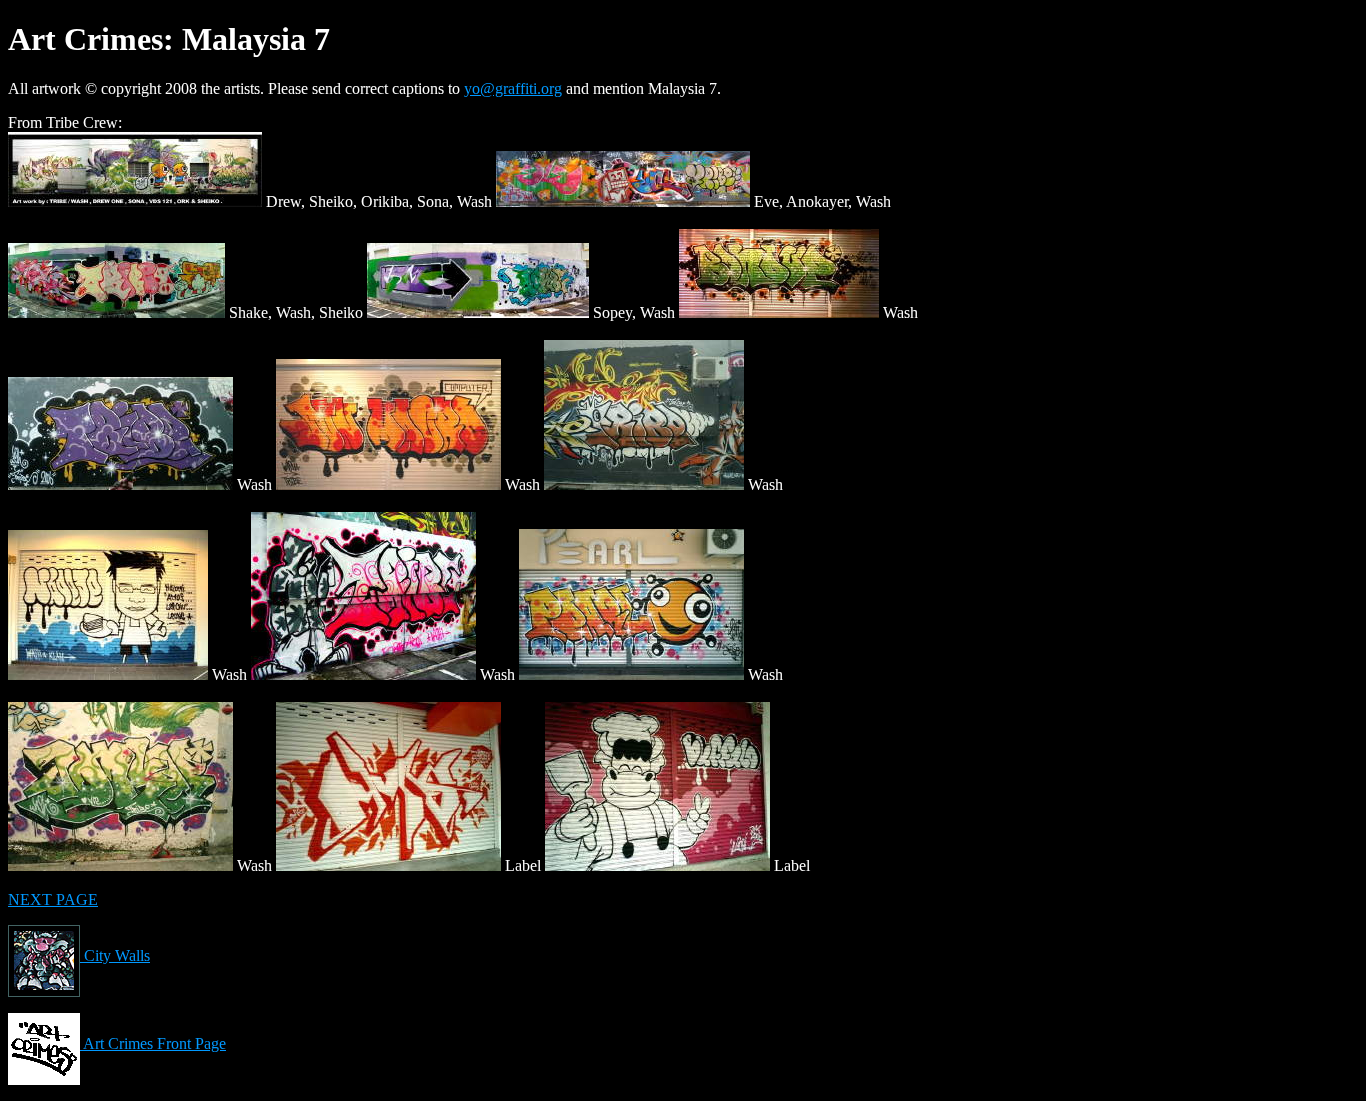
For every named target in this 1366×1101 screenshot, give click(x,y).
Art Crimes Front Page (153, 1043)
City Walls (115, 955)
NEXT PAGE (53, 899)
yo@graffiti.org (513, 88)
